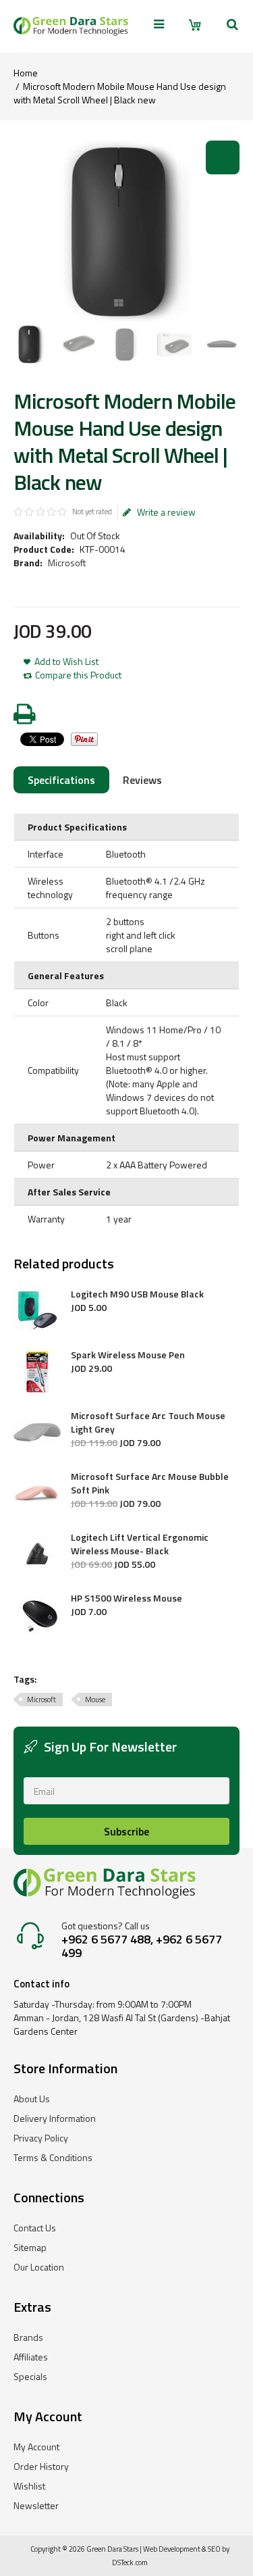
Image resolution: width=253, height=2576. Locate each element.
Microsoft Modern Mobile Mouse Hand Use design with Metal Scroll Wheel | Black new (120, 93)
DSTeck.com (130, 2562)
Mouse (95, 1700)
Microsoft (67, 563)
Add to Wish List (66, 662)
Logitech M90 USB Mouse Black (137, 1294)
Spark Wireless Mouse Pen (128, 1355)
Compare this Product (78, 675)
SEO (214, 2549)
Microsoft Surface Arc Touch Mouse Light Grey (148, 1422)
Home (26, 73)
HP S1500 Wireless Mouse (126, 1598)
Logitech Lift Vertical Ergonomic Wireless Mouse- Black (140, 1544)
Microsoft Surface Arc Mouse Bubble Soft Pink (150, 1483)
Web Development (172, 2549)
